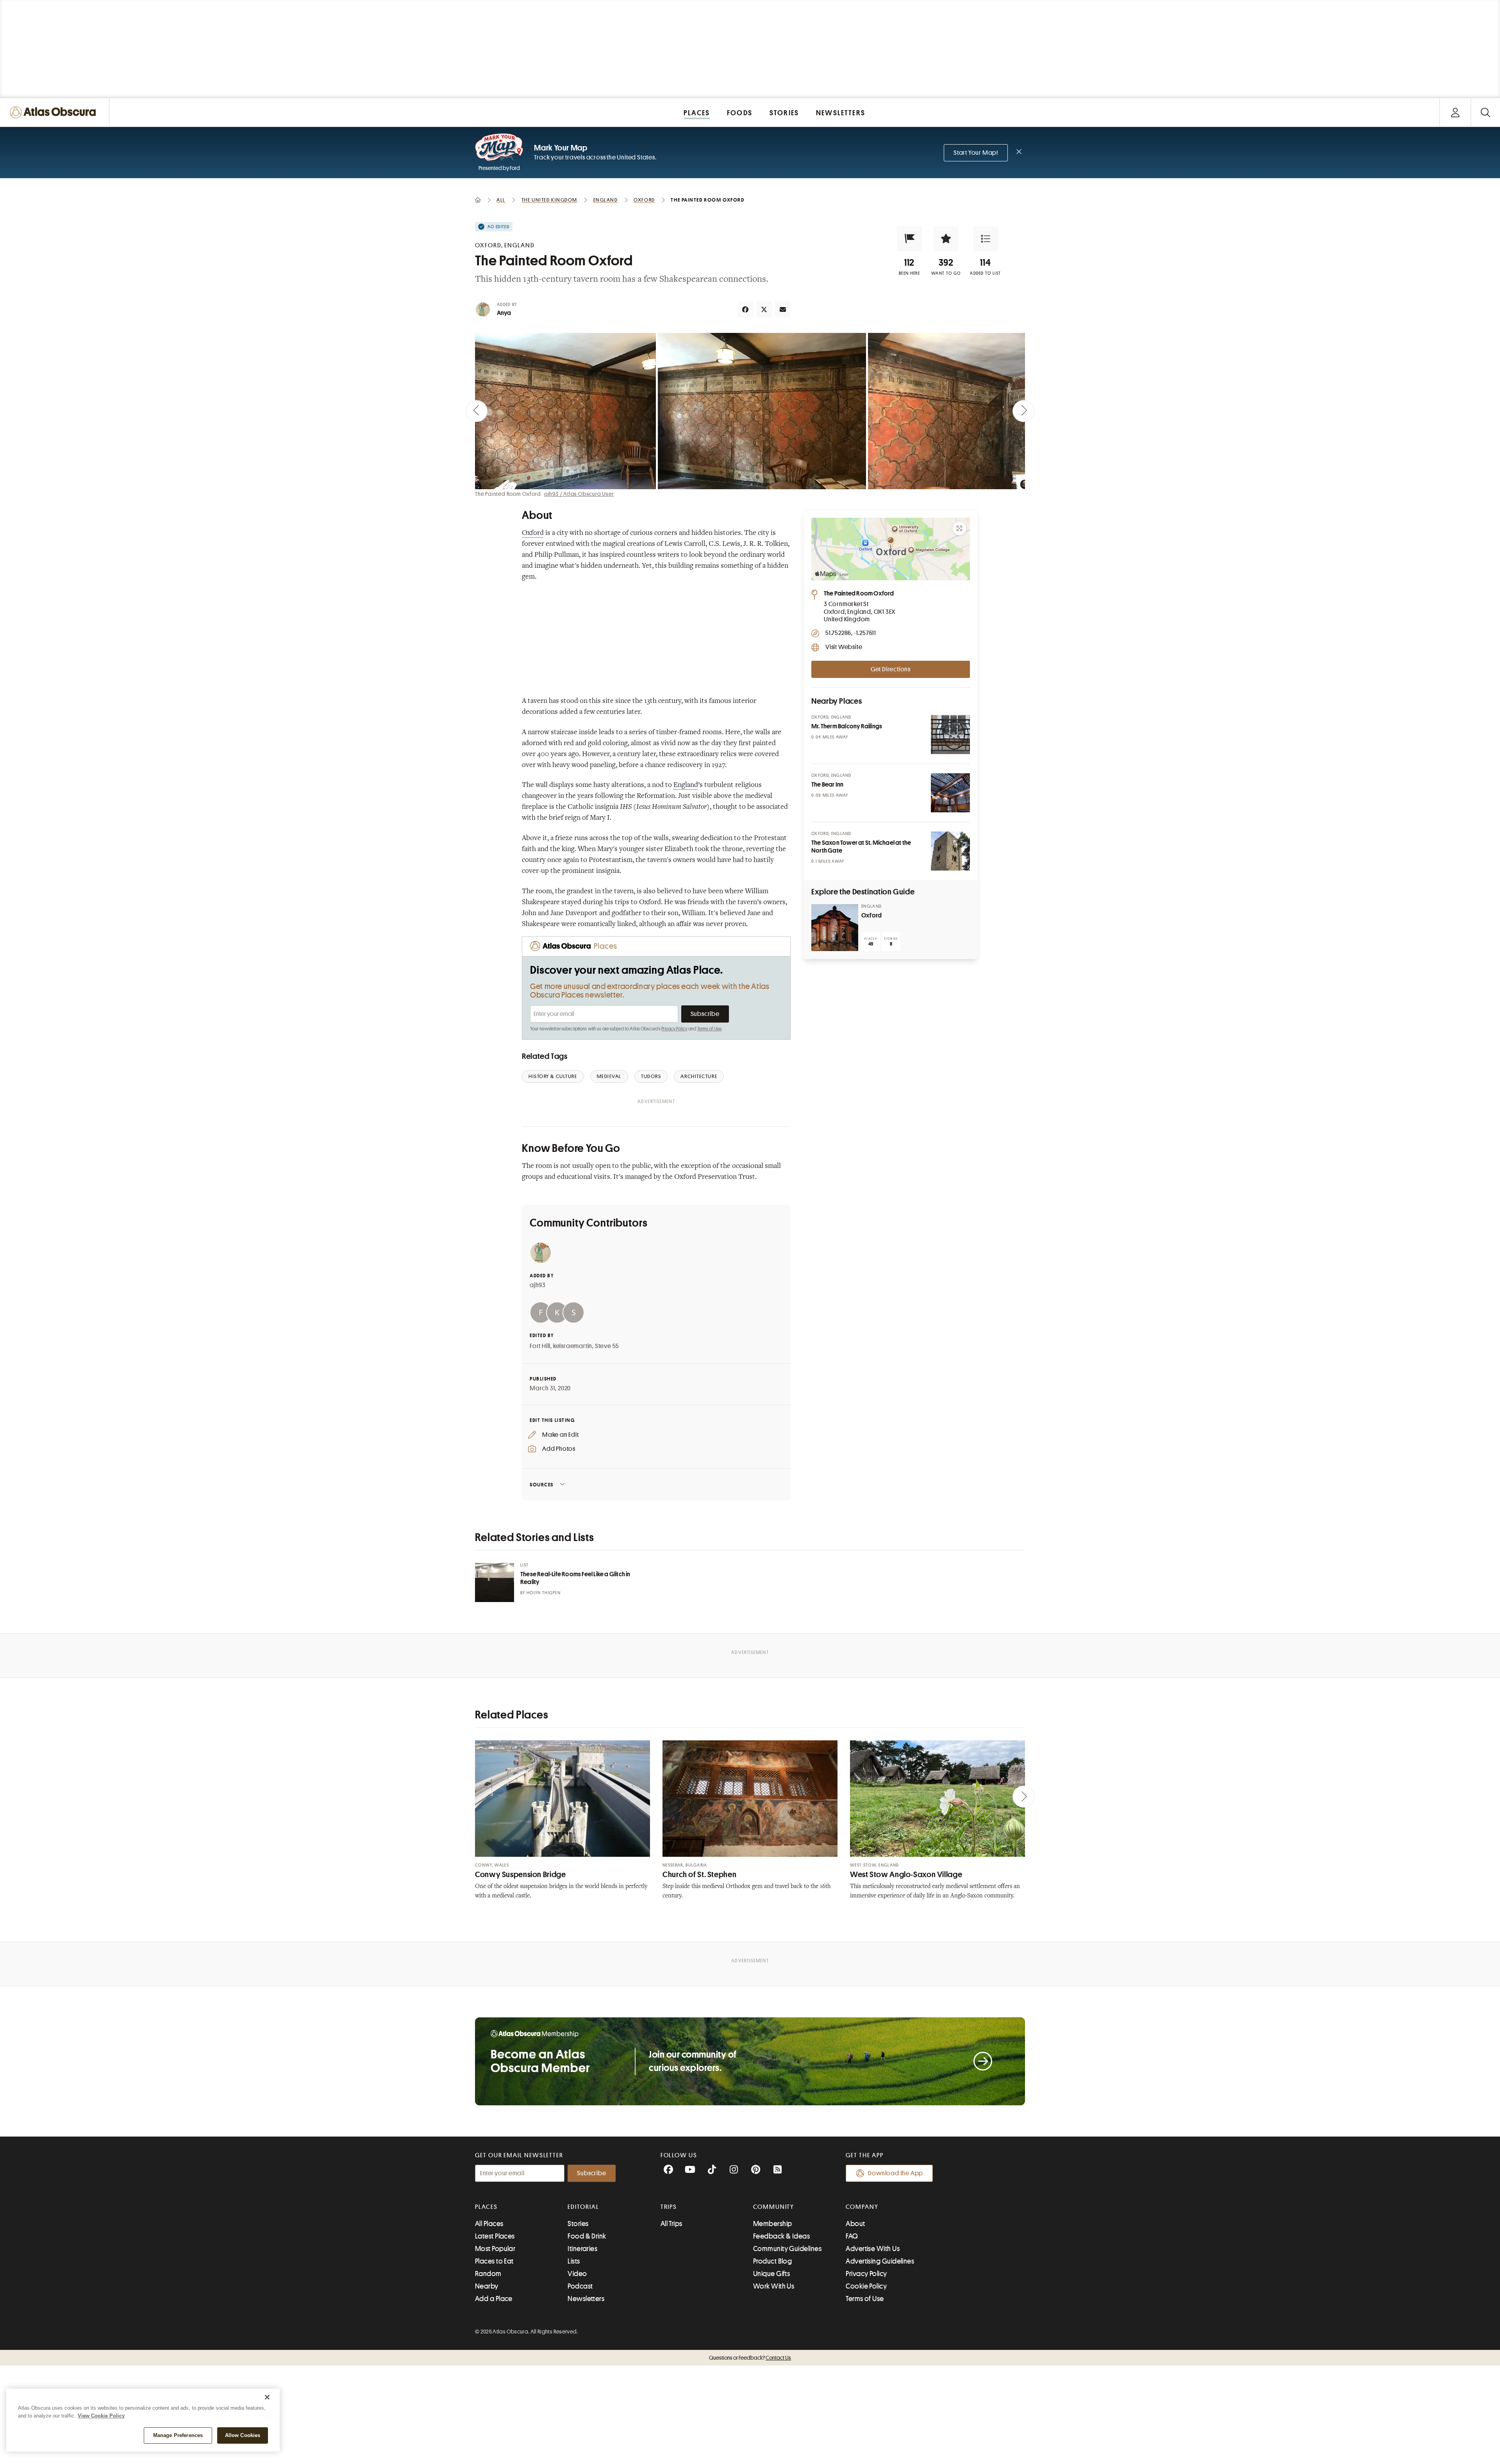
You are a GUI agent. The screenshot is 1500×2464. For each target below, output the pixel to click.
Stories (578, 2224)
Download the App (896, 2173)
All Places (489, 2224)
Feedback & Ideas (781, 2236)
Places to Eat (494, 2261)
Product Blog (772, 2261)
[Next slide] (1023, 411)
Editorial (583, 2207)
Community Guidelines (787, 2249)
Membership (773, 2224)
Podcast (580, 2286)
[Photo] (950, 735)
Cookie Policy (866, 2286)
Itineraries (582, 2249)
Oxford (533, 533)
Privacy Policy (674, 1029)
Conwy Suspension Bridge (521, 1875)
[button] (909, 239)
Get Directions (891, 669)
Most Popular (495, 2249)
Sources (542, 1485)
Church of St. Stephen (699, 1875)
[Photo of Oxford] (835, 928)
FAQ (852, 2236)
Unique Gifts (771, 2274)
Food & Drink (587, 2236)
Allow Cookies (243, 2435)
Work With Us (774, 2286)
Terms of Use (709, 1029)
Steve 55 (607, 1346)
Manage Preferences (178, 2435)
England (686, 785)
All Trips (671, 2224)
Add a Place (494, 2299)
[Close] (267, 2397)
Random (488, 2274)
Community (774, 2207)
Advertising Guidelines (880, 2261)
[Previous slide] (477, 411)
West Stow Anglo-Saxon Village (906, 1875)
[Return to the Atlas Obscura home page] (55, 112)
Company (862, 2207)
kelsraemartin (573, 1346)
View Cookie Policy (101, 2416)
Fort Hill (540, 1346)
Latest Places (495, 2236)
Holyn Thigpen (544, 1593)
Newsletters (586, 2299)
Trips (669, 2207)
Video (577, 2274)
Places (486, 2207)
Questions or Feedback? (750, 2358)
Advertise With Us (873, 2249)
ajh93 (538, 1285)
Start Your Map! (976, 153)
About (855, 2224)
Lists (574, 2261)
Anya (504, 313)
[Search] (1485, 112)
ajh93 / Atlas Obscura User (579, 494)
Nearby (487, 2286)
